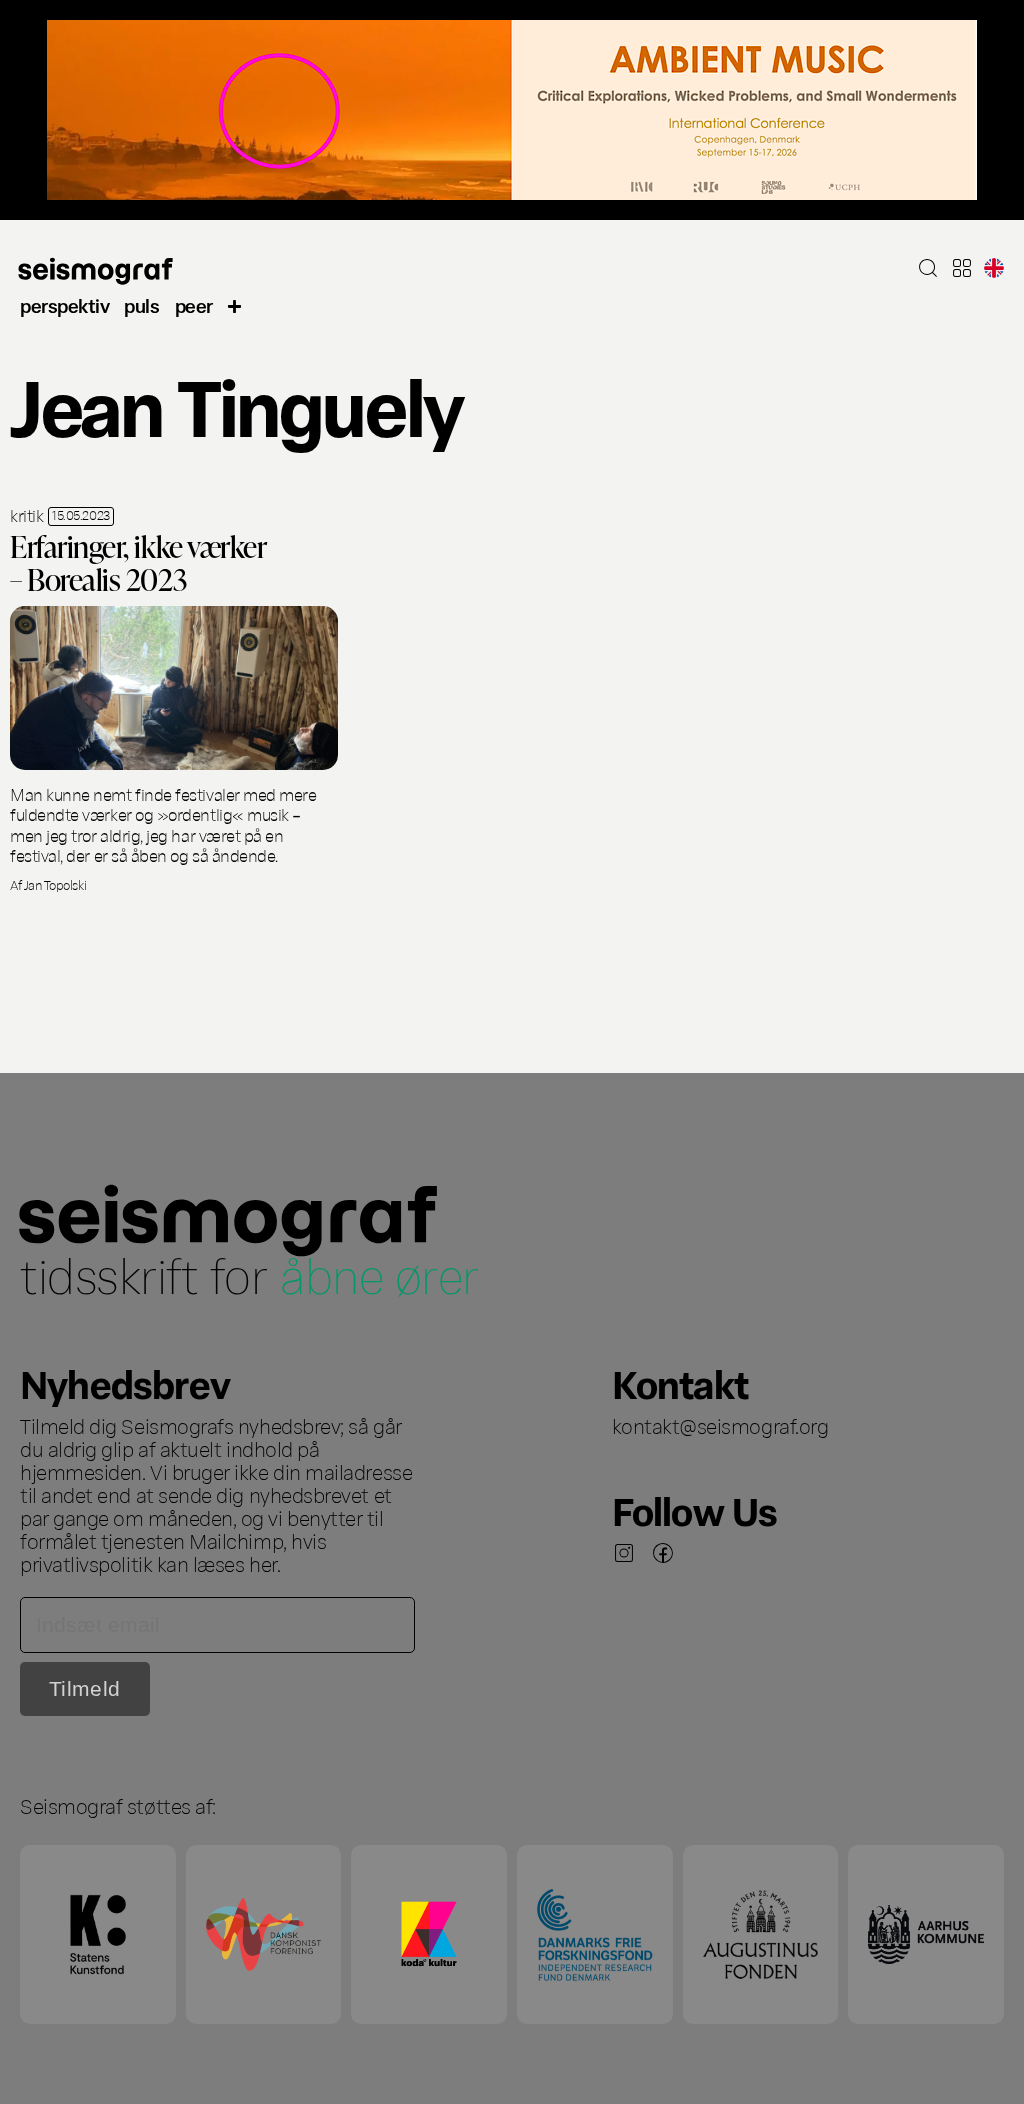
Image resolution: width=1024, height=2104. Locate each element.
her (263, 1563)
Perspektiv (64, 304)
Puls (141, 304)
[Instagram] (624, 1553)
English (994, 268)
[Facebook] (663, 1553)
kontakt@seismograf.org (720, 1425)
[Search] (928, 268)
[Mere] (235, 305)
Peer (194, 304)
